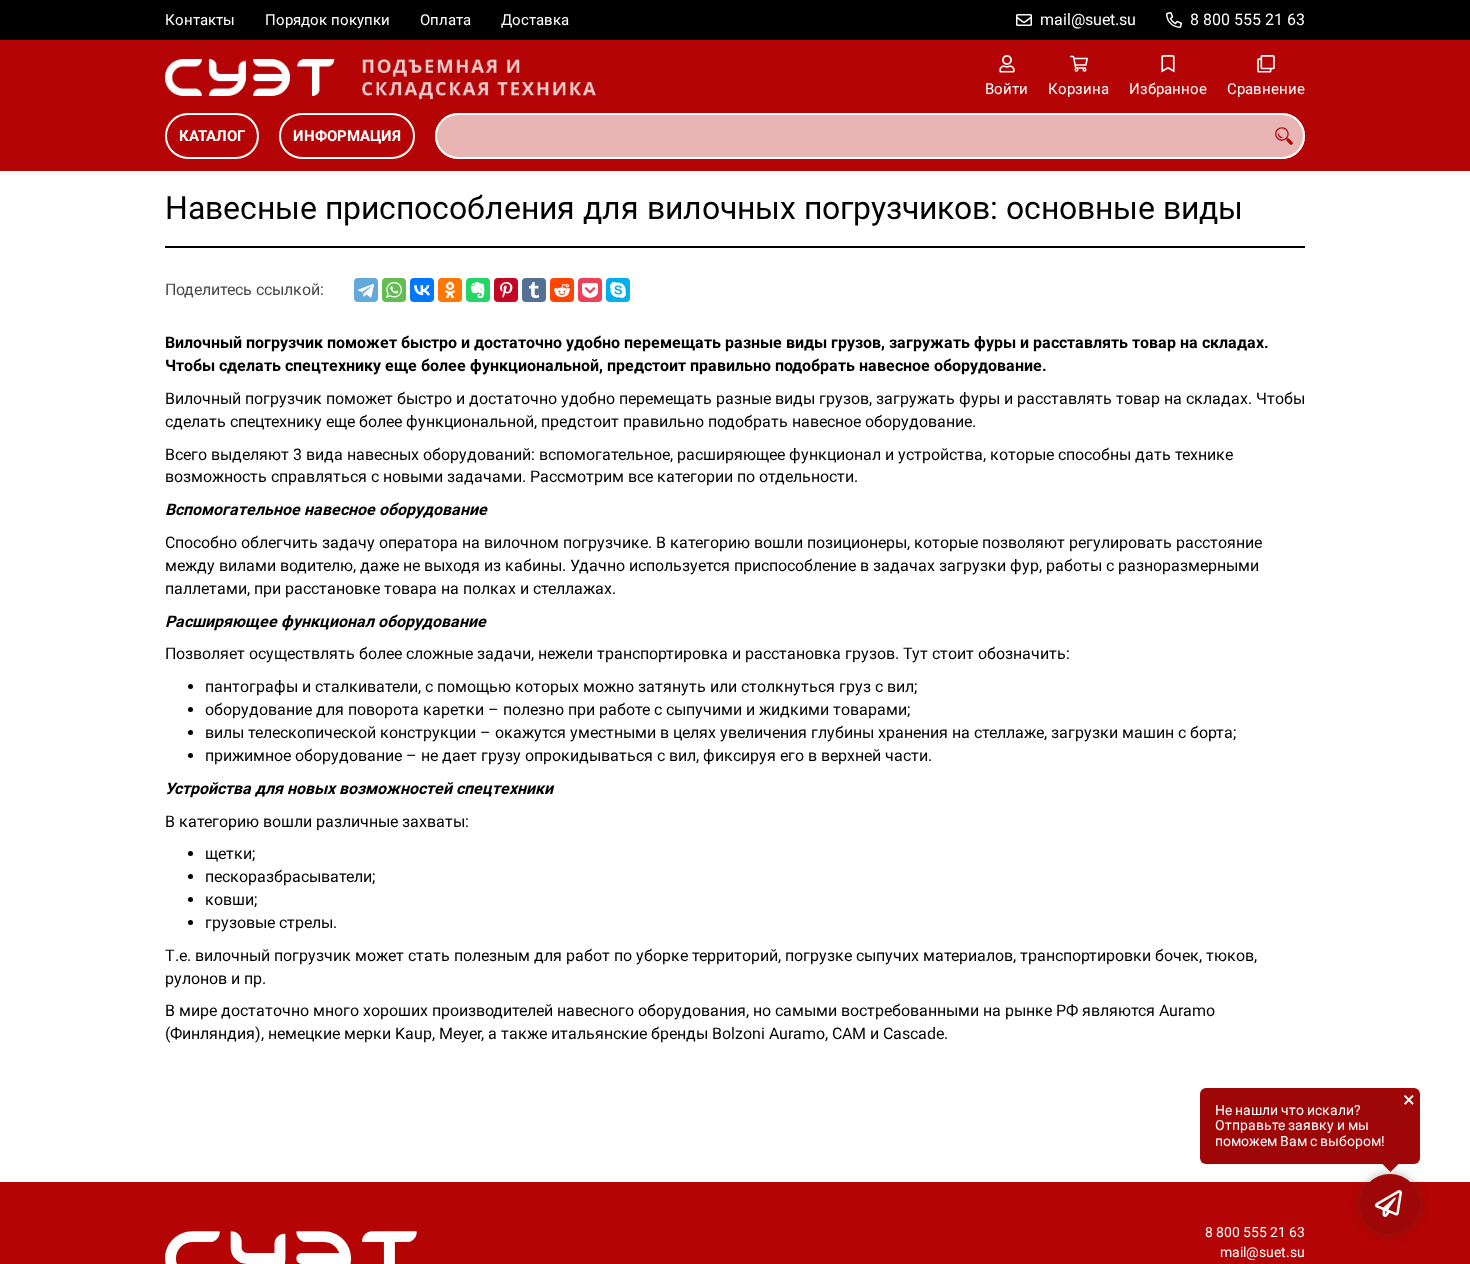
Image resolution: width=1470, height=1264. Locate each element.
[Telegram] (366, 290)
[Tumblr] (534, 290)
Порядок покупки (327, 20)
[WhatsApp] (394, 290)
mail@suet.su (1088, 19)
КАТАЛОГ (212, 136)
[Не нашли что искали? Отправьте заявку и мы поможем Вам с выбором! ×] (1390, 1204)
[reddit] (562, 290)
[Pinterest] (506, 290)
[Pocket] (590, 290)
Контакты (200, 20)
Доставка (535, 20)
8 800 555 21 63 (1247, 19)
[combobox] (870, 136)
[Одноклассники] (450, 290)
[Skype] (618, 290)
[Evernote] (478, 290)
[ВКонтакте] (422, 290)
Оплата (445, 20)
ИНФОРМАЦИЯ (347, 136)
